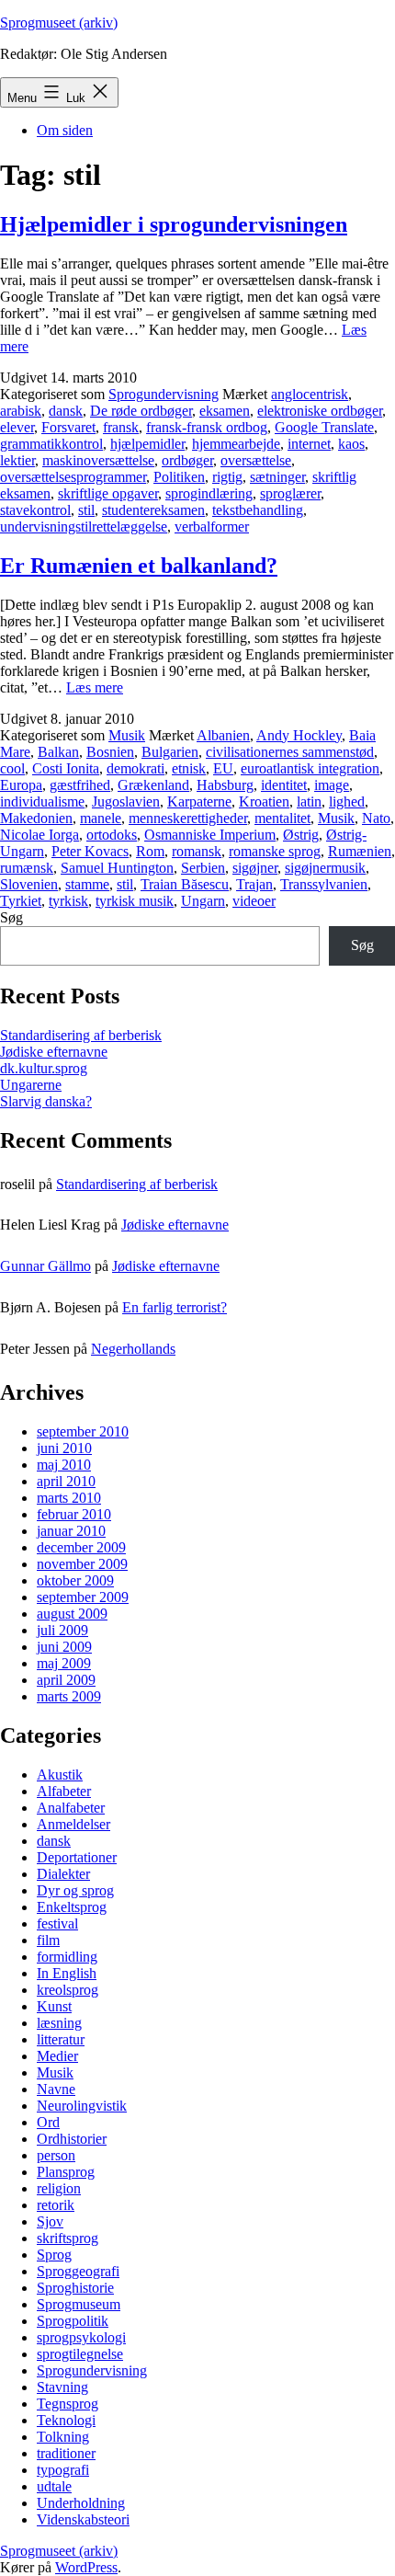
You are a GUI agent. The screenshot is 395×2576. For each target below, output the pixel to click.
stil (86, 510)
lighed (347, 801)
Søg (11, 917)
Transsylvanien (324, 884)
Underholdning (81, 2503)
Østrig (301, 835)
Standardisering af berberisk (81, 1035)
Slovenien (29, 884)
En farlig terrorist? (175, 1307)
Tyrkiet (21, 901)
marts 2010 (69, 1498)
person (56, 2155)
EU (223, 768)
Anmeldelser (73, 1824)
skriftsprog (68, 2238)
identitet (284, 785)
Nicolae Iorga (39, 835)
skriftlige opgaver (108, 493)
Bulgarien (170, 752)
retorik (56, 2205)
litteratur (61, 2039)
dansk (66, 411)
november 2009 (82, 1564)
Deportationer (77, 1857)
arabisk (21, 411)
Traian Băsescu (185, 884)
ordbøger (187, 460)
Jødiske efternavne (54, 1052)
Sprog (54, 2255)
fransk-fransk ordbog (207, 427)
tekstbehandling (258, 510)
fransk (121, 427)
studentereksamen (153, 510)
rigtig (227, 477)
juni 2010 (64, 1448)
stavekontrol (35, 510)
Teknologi (66, 2420)
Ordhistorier (72, 2139)
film (48, 1940)
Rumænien (360, 851)
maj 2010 (64, 1465)
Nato (376, 818)
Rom (150, 851)
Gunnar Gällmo (45, 1266)
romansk (197, 851)
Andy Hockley (299, 735)
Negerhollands (133, 1349)
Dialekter (63, 1874)
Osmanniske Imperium (210, 835)
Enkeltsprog (72, 1907)
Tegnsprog (68, 2404)
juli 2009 (62, 1630)
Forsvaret (68, 427)
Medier (57, 2056)
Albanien (223, 735)
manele (101, 818)
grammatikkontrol (51, 444)
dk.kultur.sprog (44, 1068)
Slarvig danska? (46, 1101)
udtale (54, 2486)
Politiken (179, 477)
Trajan (254, 884)
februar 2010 (74, 1514)
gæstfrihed (80, 785)
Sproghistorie (75, 2288)
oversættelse (256, 460)
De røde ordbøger (141, 411)
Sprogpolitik (73, 2321)
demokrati (135, 768)
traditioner (66, 2453)
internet (309, 444)
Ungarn (203, 901)
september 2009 (83, 1597)
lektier (17, 460)
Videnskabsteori (83, 2519)
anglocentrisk (310, 394)
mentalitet (282, 818)
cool (12, 768)
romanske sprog (275, 851)
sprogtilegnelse (80, 2354)
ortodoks (112, 835)
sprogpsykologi (81, 2337)
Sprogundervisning (164, 394)
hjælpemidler (147, 444)
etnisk (189, 768)
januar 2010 (71, 1531)
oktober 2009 (75, 1580)
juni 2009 (64, 1647)
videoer (254, 901)
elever (17, 427)
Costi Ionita (66, 768)
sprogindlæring (209, 493)
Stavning (62, 2387)
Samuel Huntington (117, 868)
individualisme (42, 801)
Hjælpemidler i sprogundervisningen (174, 224)
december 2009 (81, 1547)
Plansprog (66, 2172)
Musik (127, 735)
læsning (59, 2023)
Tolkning (63, 2437)
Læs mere (95, 687)
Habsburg (225, 785)
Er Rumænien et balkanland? (139, 566)
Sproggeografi (78, 2271)
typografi (63, 2470)
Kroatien (264, 801)
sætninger (277, 477)
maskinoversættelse (98, 460)
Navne (56, 2089)
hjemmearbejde (236, 444)
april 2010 (66, 1481)
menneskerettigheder (188, 818)
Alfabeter (64, 1791)
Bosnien (110, 752)
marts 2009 (69, 1696)
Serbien (203, 868)
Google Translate (324, 427)
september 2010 (83, 1431)
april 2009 (66, 1680)
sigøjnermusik (325, 868)
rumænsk (27, 868)
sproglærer (290, 493)
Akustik (60, 1775)
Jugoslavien (126, 801)
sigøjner (255, 868)
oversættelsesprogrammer (73, 477)
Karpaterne (199, 801)
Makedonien (36, 818)
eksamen (225, 411)
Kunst (54, 2006)
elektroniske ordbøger (320, 411)
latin (309, 801)
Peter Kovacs (90, 851)
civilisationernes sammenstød (290, 752)
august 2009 (72, 1614)
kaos (351, 444)
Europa (21, 785)
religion (59, 2188)
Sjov (50, 2221)
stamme (87, 884)
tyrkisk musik (135, 901)
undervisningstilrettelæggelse (84, 527)
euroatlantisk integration (310, 768)
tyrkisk (68, 901)
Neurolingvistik (82, 2106)
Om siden (65, 130)
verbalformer (212, 527)
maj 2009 (64, 1663)
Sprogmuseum (79, 2304)
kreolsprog (68, 1990)
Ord (48, 2122)
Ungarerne (31, 1085)
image (332, 785)
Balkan (58, 752)
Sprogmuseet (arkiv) (59, 23)
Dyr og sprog (75, 1890)
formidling (67, 1957)
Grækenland (153, 785)
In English (67, 1973)
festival (57, 1923)
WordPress (86, 2567)
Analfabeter (71, 1808)
